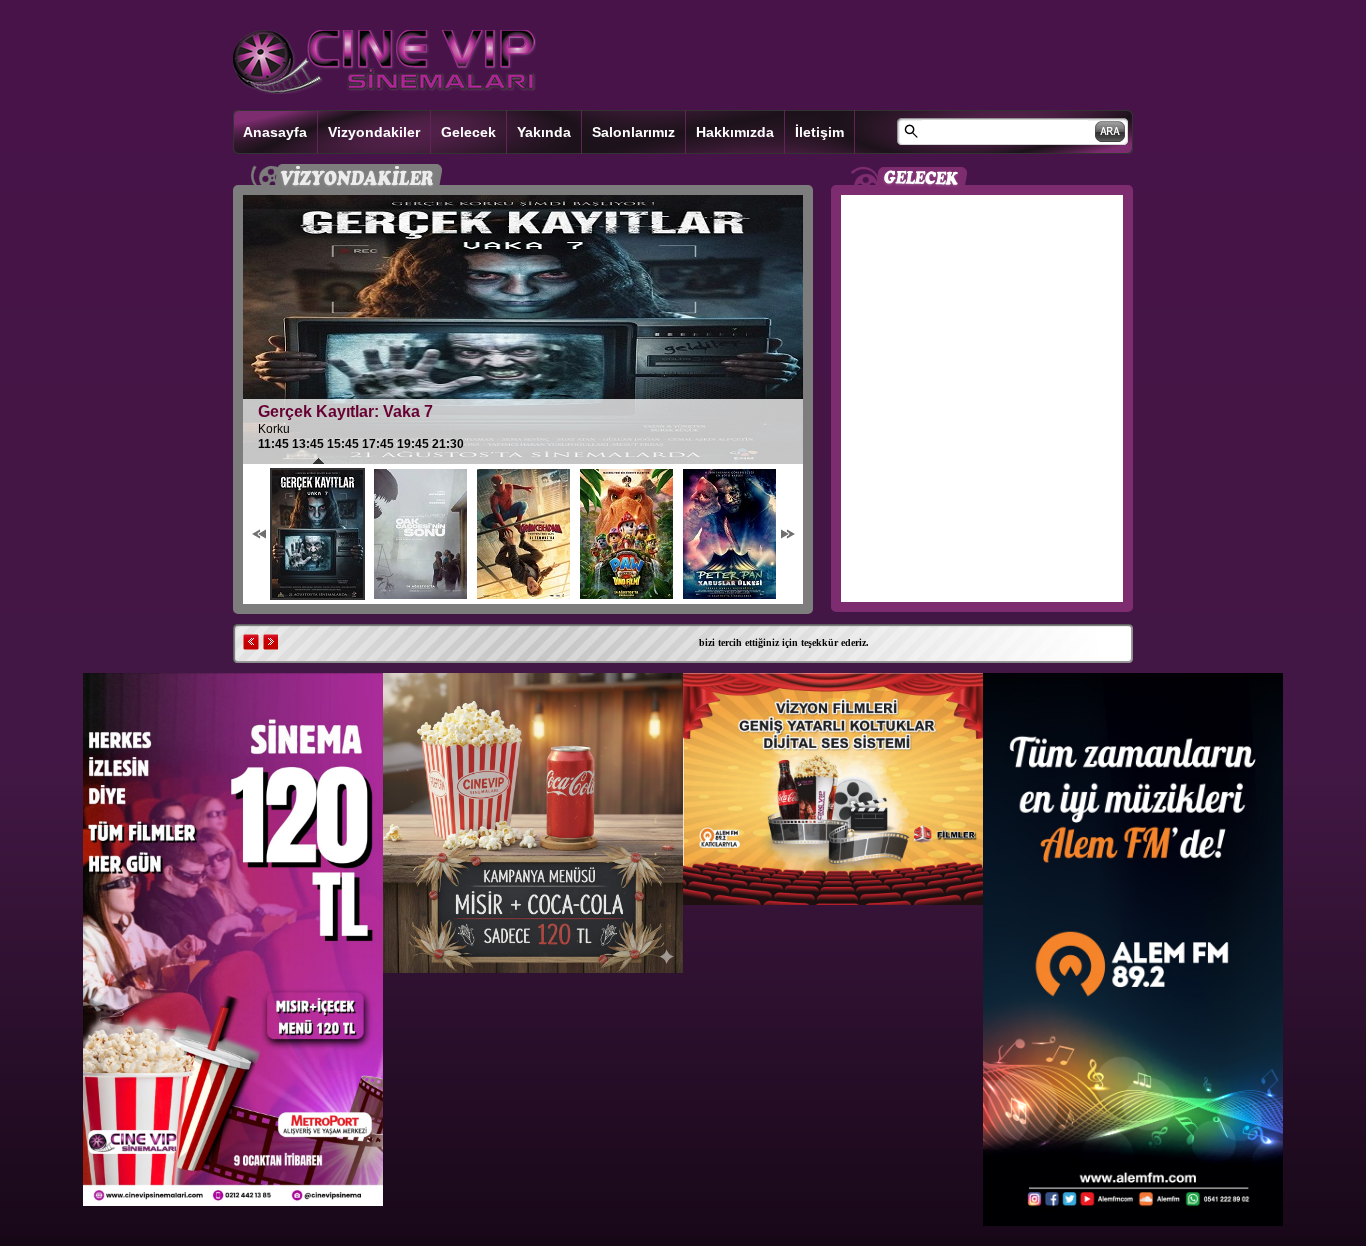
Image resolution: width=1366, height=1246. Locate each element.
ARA (1110, 131)
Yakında (544, 132)
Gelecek (468, 132)
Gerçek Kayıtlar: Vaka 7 (345, 411)
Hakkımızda (735, 132)
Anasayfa (275, 132)
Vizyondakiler (374, 132)
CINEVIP (384, 62)
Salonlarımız (633, 132)
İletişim (819, 132)
